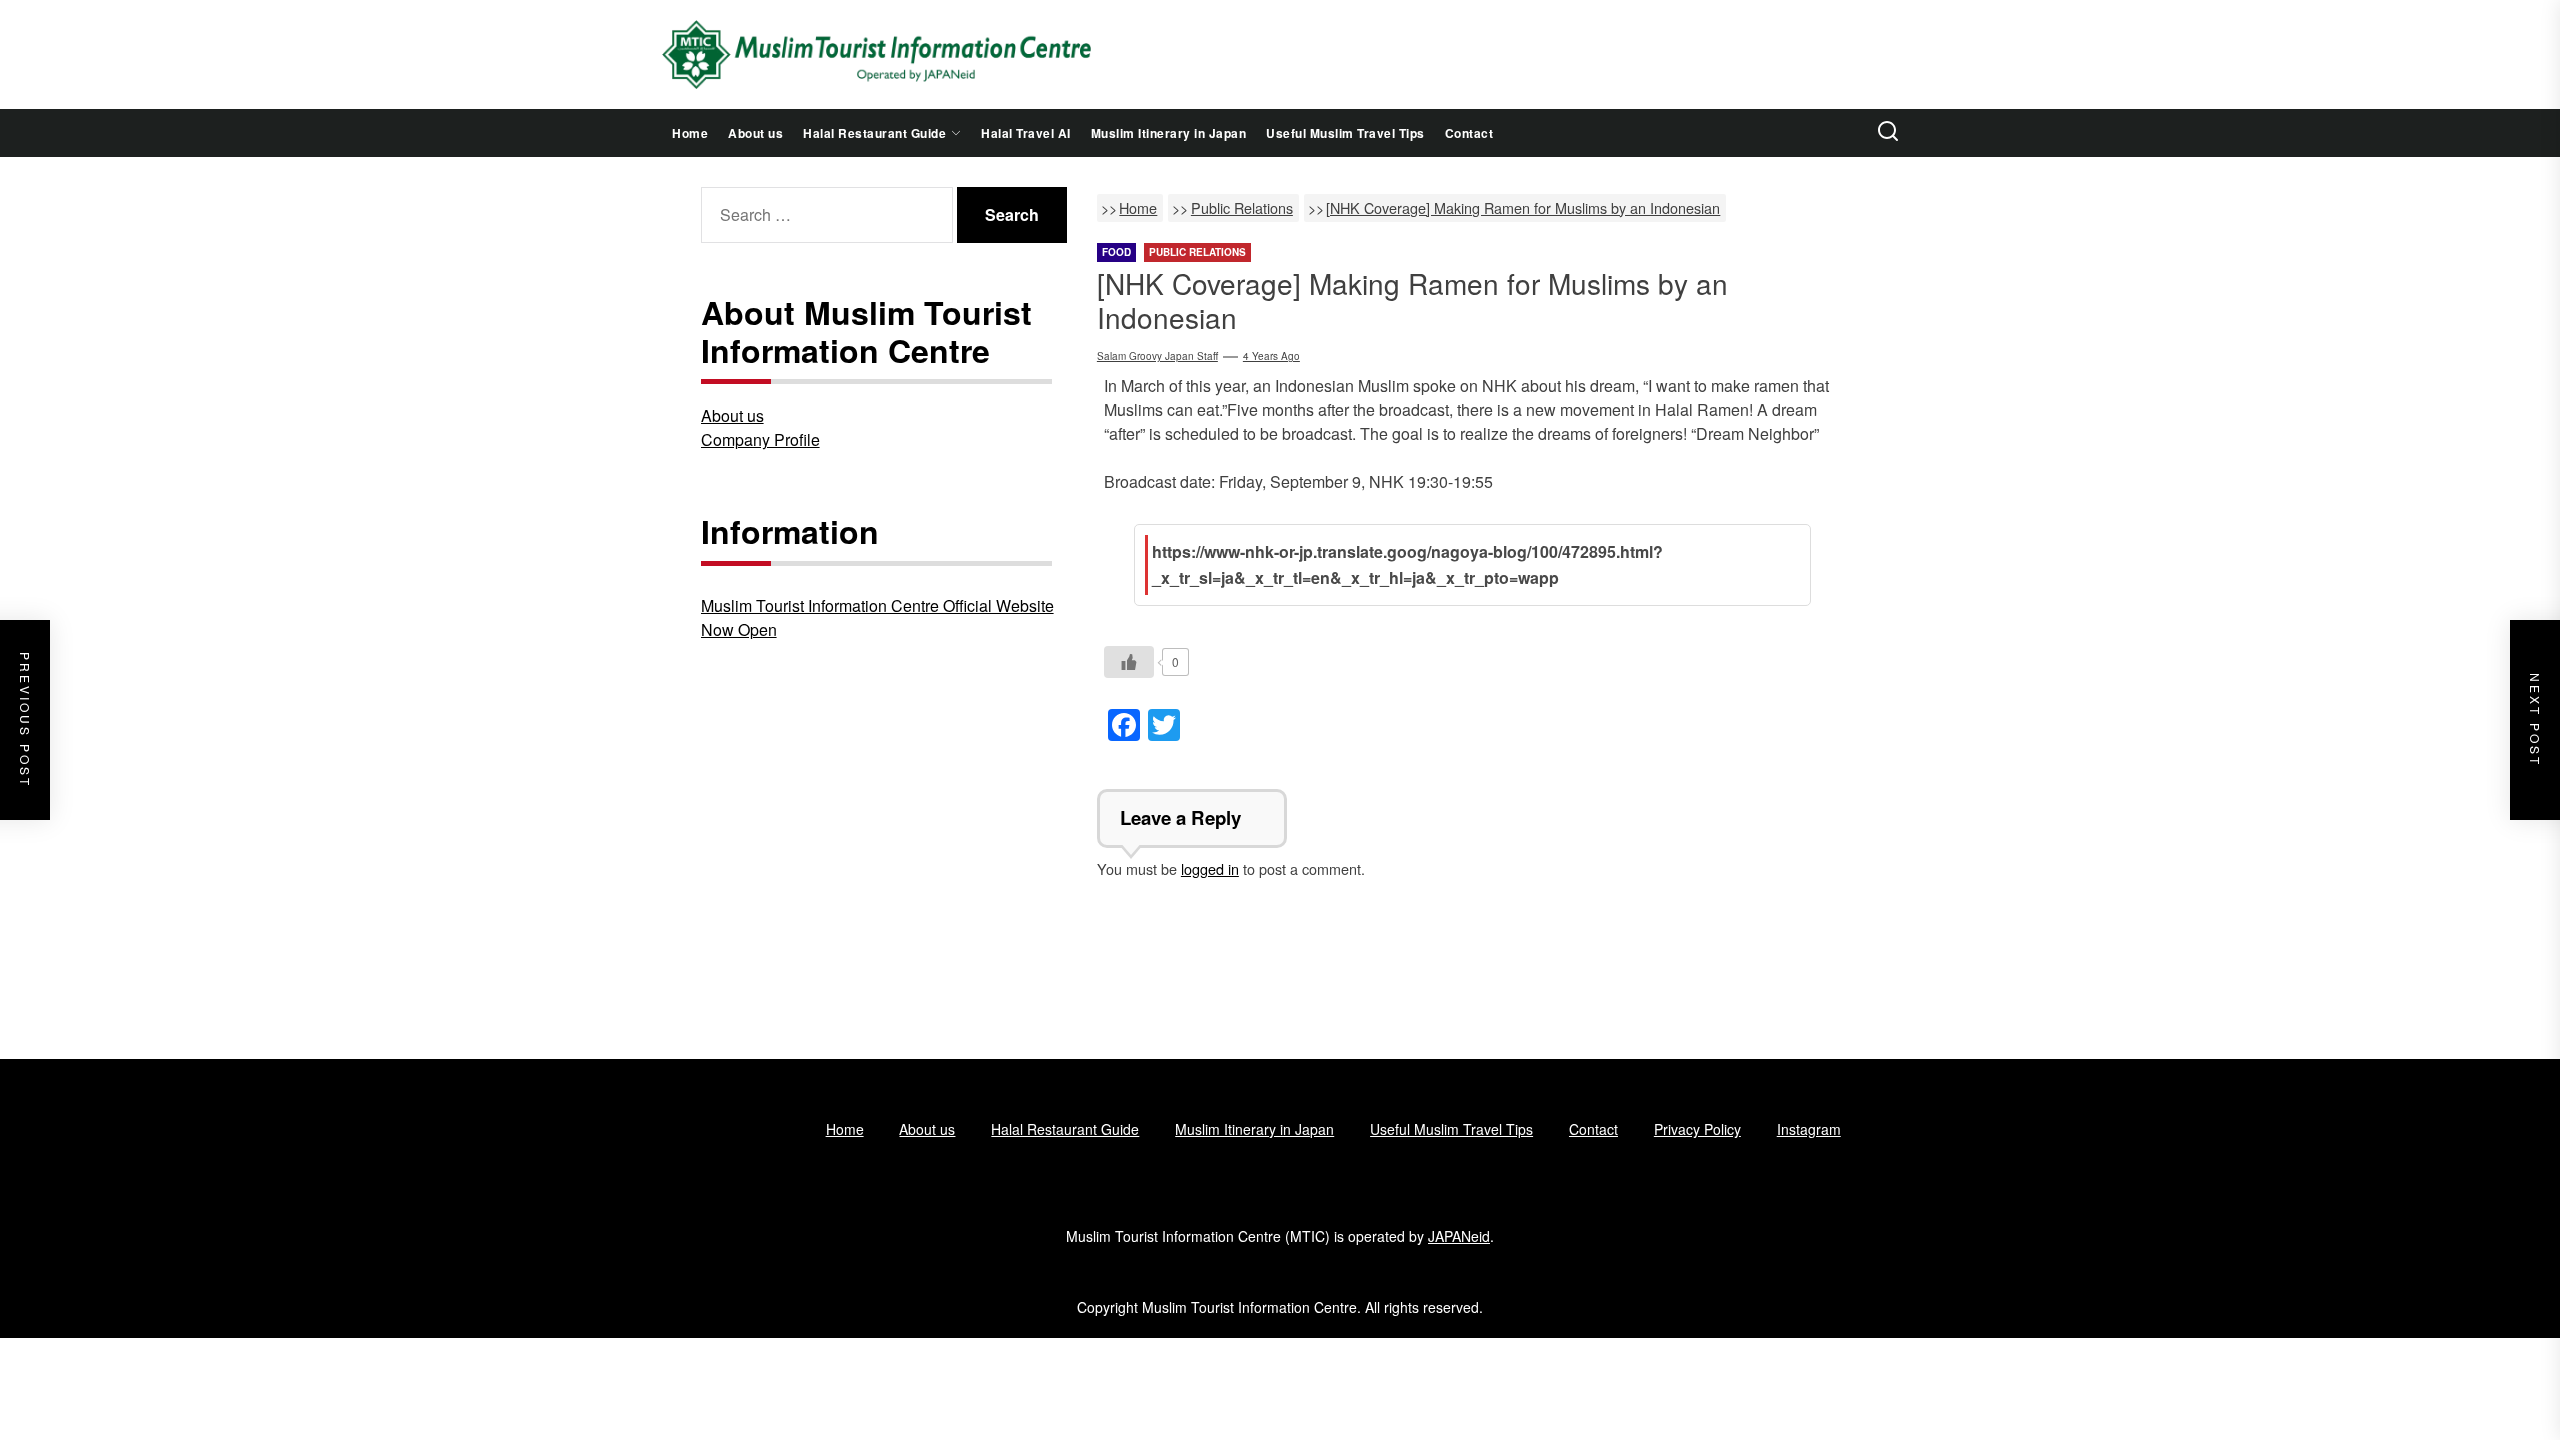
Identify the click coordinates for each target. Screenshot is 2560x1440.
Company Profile (760, 439)
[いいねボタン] (1129, 662)
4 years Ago (1271, 356)
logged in (1210, 868)
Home (690, 133)
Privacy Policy (1697, 1129)
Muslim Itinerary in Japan (1169, 133)
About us (755, 133)
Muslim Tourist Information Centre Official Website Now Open (877, 617)
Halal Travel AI (1026, 133)
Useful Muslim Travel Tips (1345, 133)
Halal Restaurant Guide (874, 133)
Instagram (1809, 1129)
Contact (1469, 133)
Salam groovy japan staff (1157, 356)
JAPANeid (1459, 1236)
